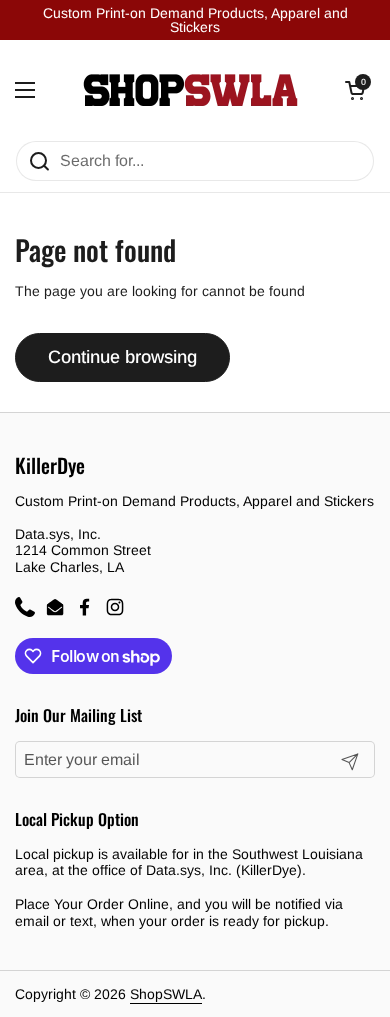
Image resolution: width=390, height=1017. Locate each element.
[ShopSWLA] (190, 90)
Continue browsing (122, 357)
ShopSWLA (166, 994)
